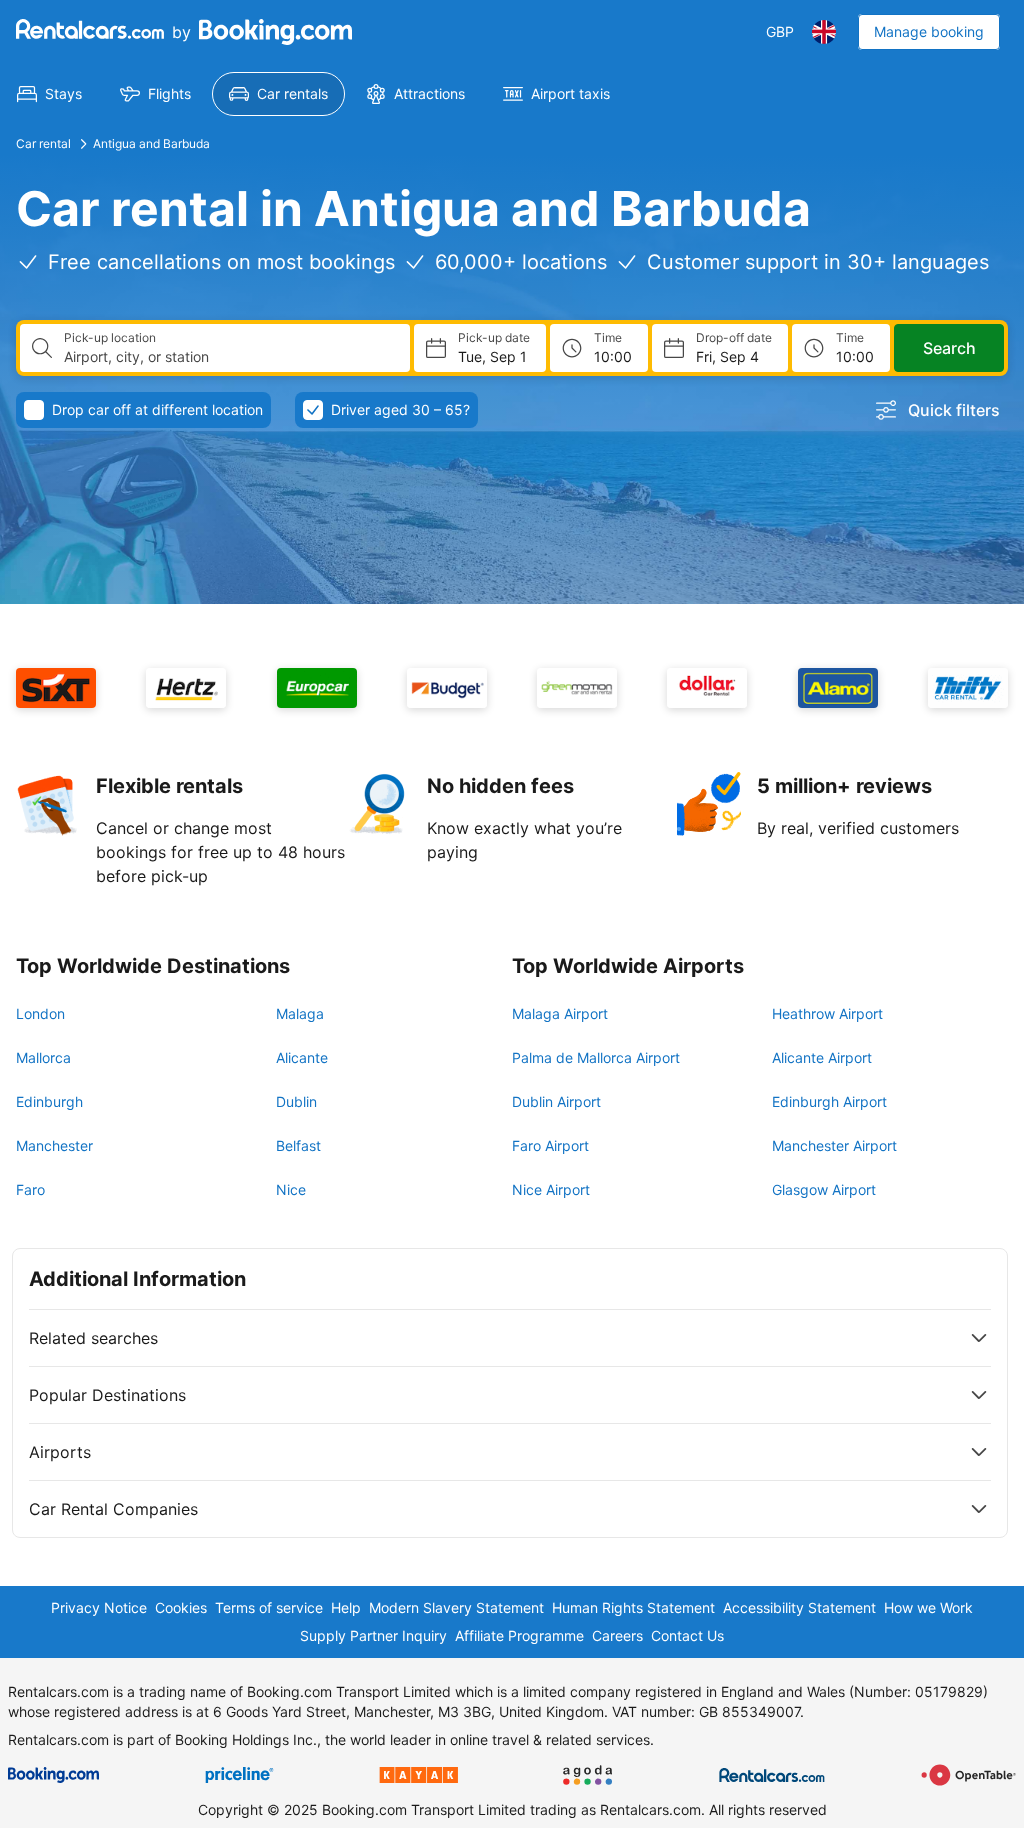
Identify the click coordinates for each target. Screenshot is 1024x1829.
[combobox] (229, 357)
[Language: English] (824, 32)
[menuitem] (49, 94)
